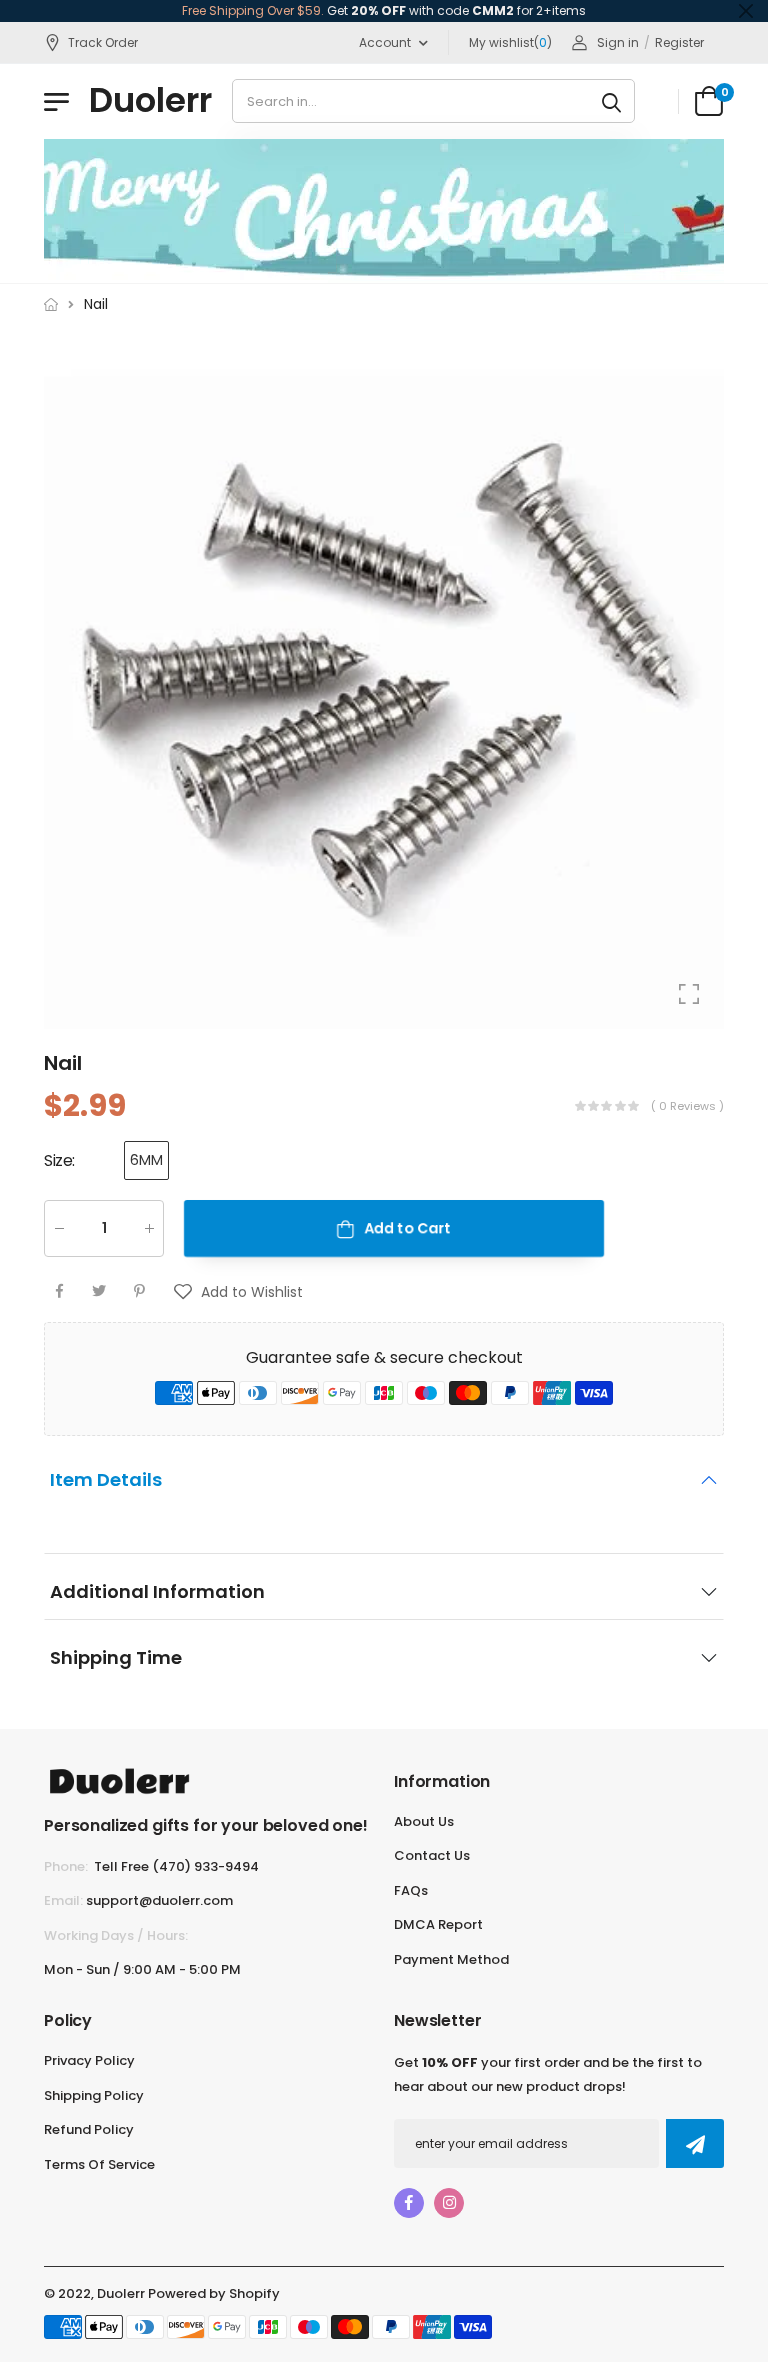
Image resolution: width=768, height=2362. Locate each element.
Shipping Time (116, 1657)
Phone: (66, 1866)
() (510, 43)
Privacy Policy (89, 2060)
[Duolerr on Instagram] (449, 2203)
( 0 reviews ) (687, 1105)
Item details (106, 1479)
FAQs (411, 1890)
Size (59, 1160)
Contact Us (432, 1855)
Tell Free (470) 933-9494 (176, 1866)
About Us (424, 1821)
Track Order (103, 42)
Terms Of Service (99, 2164)
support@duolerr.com (159, 1900)
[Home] (51, 304)
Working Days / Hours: (116, 1935)
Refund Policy (89, 2129)
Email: (63, 1900)
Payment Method (451, 1959)
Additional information (157, 1591)
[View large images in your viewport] (689, 994)
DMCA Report (438, 1924)
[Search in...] (611, 101)
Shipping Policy (94, 2095)
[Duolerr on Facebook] (409, 2203)
